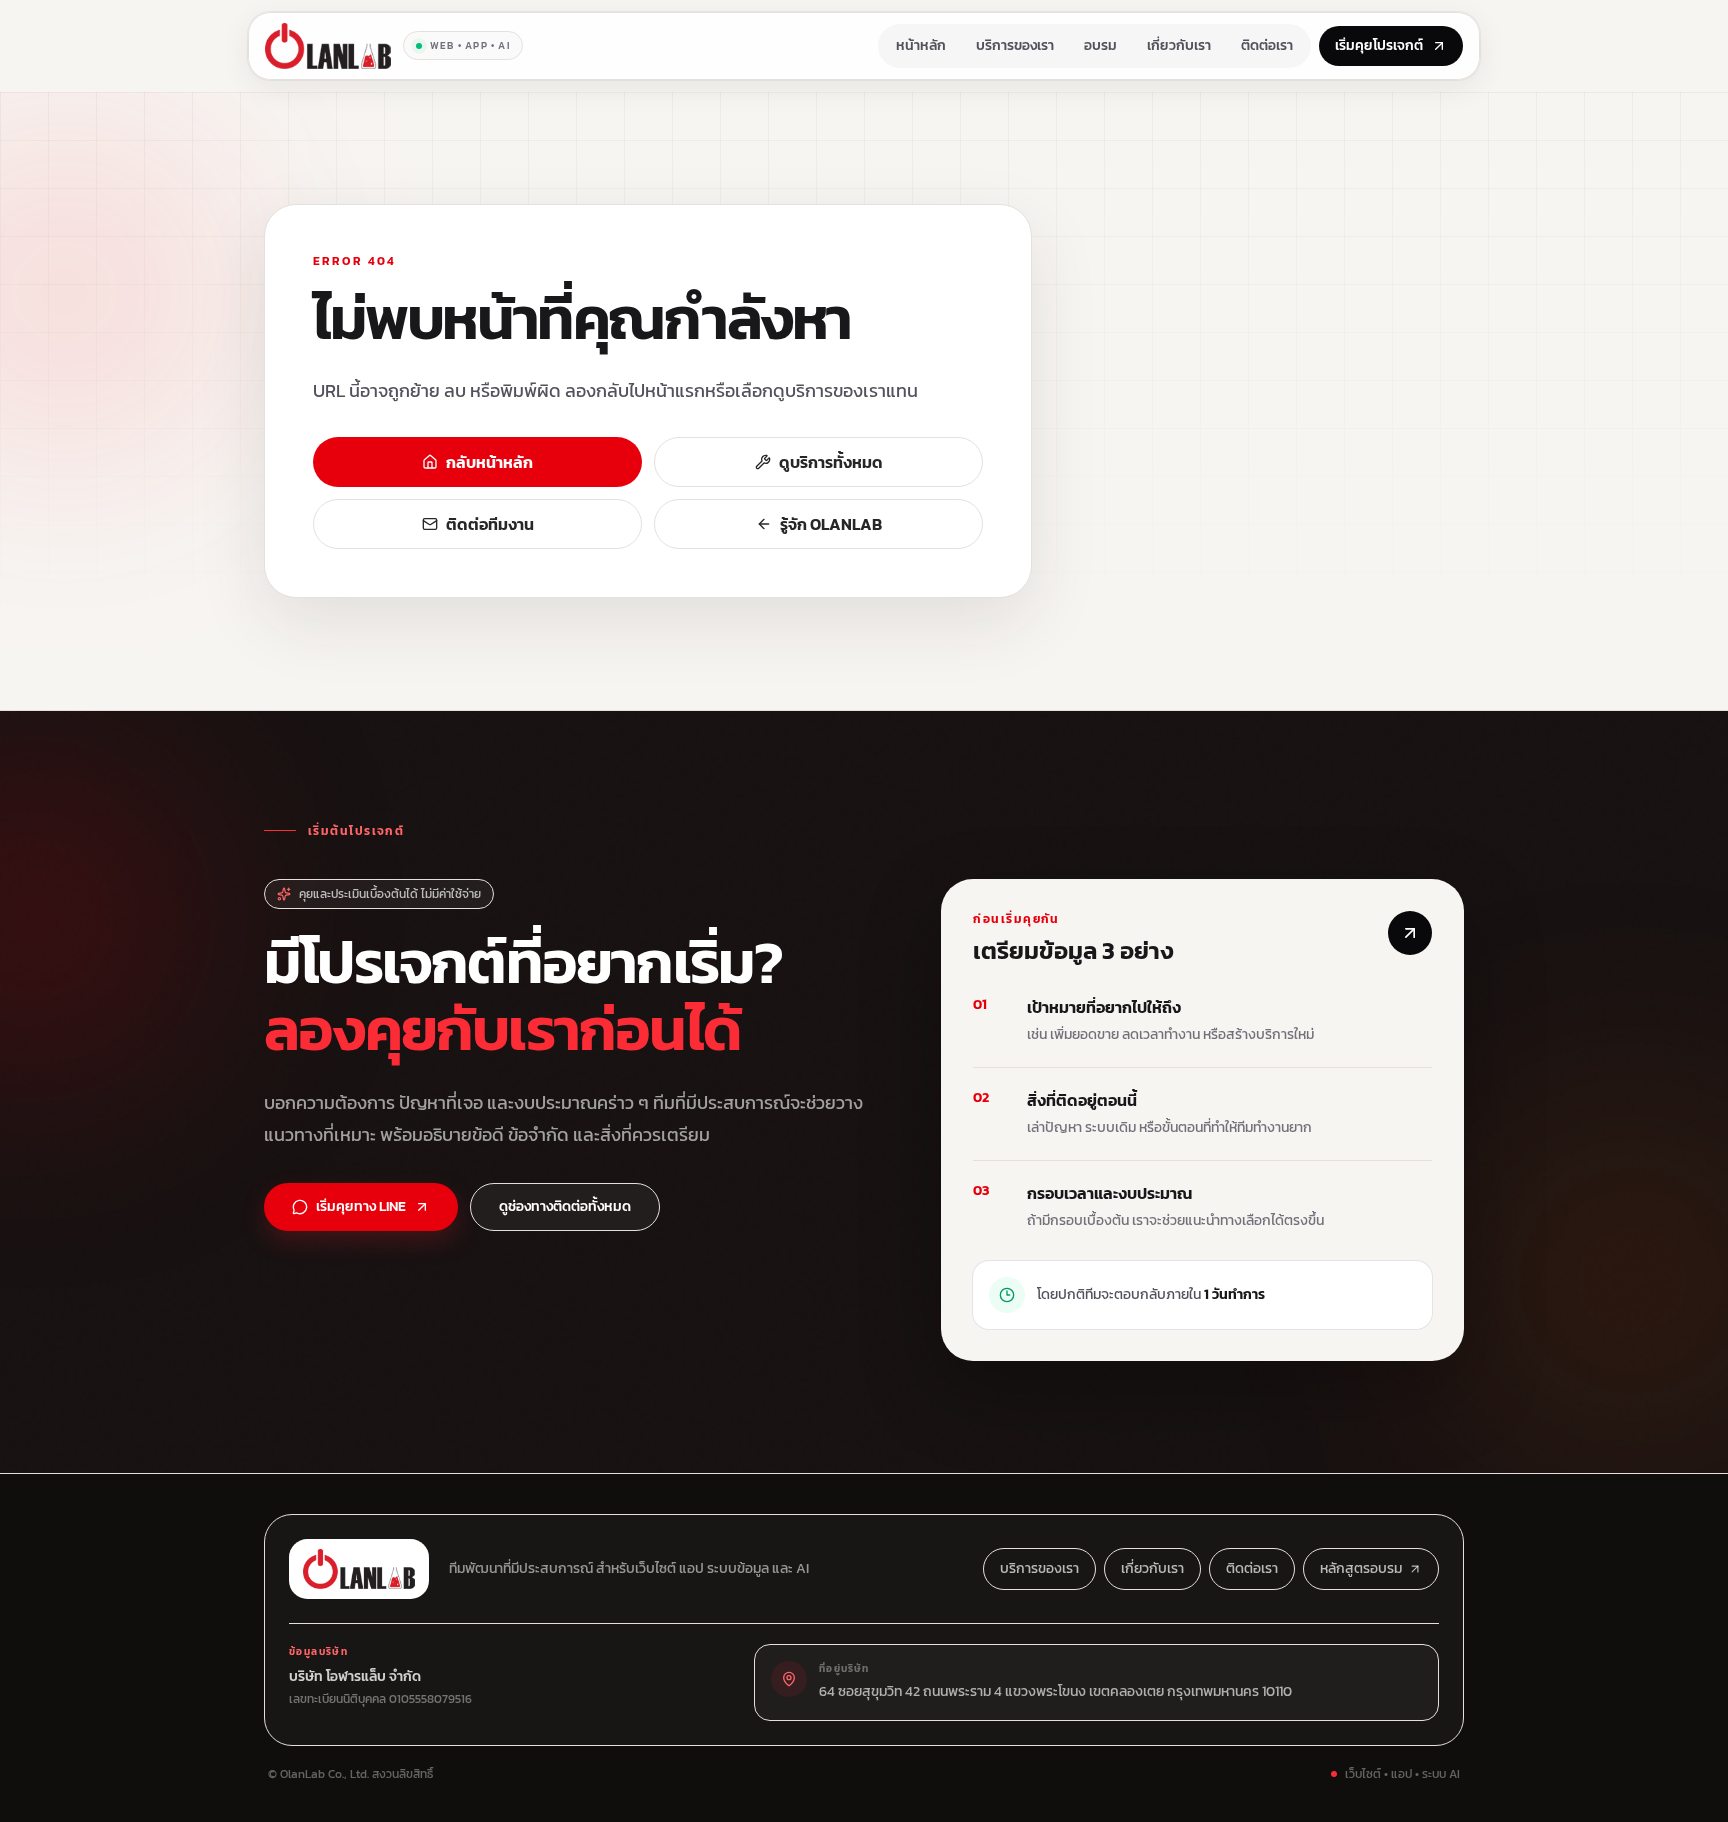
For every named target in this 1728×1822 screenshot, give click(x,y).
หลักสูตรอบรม (1361, 1568)
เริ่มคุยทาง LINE (361, 1206)
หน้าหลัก (921, 45)
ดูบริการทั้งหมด (831, 462)
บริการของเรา (1015, 45)
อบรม (1100, 45)
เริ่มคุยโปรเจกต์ (1379, 45)
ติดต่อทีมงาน (490, 524)
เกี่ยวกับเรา (1179, 45)
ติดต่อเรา (1267, 45)
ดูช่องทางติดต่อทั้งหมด (565, 1206)
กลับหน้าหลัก (489, 462)
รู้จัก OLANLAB (831, 524)
